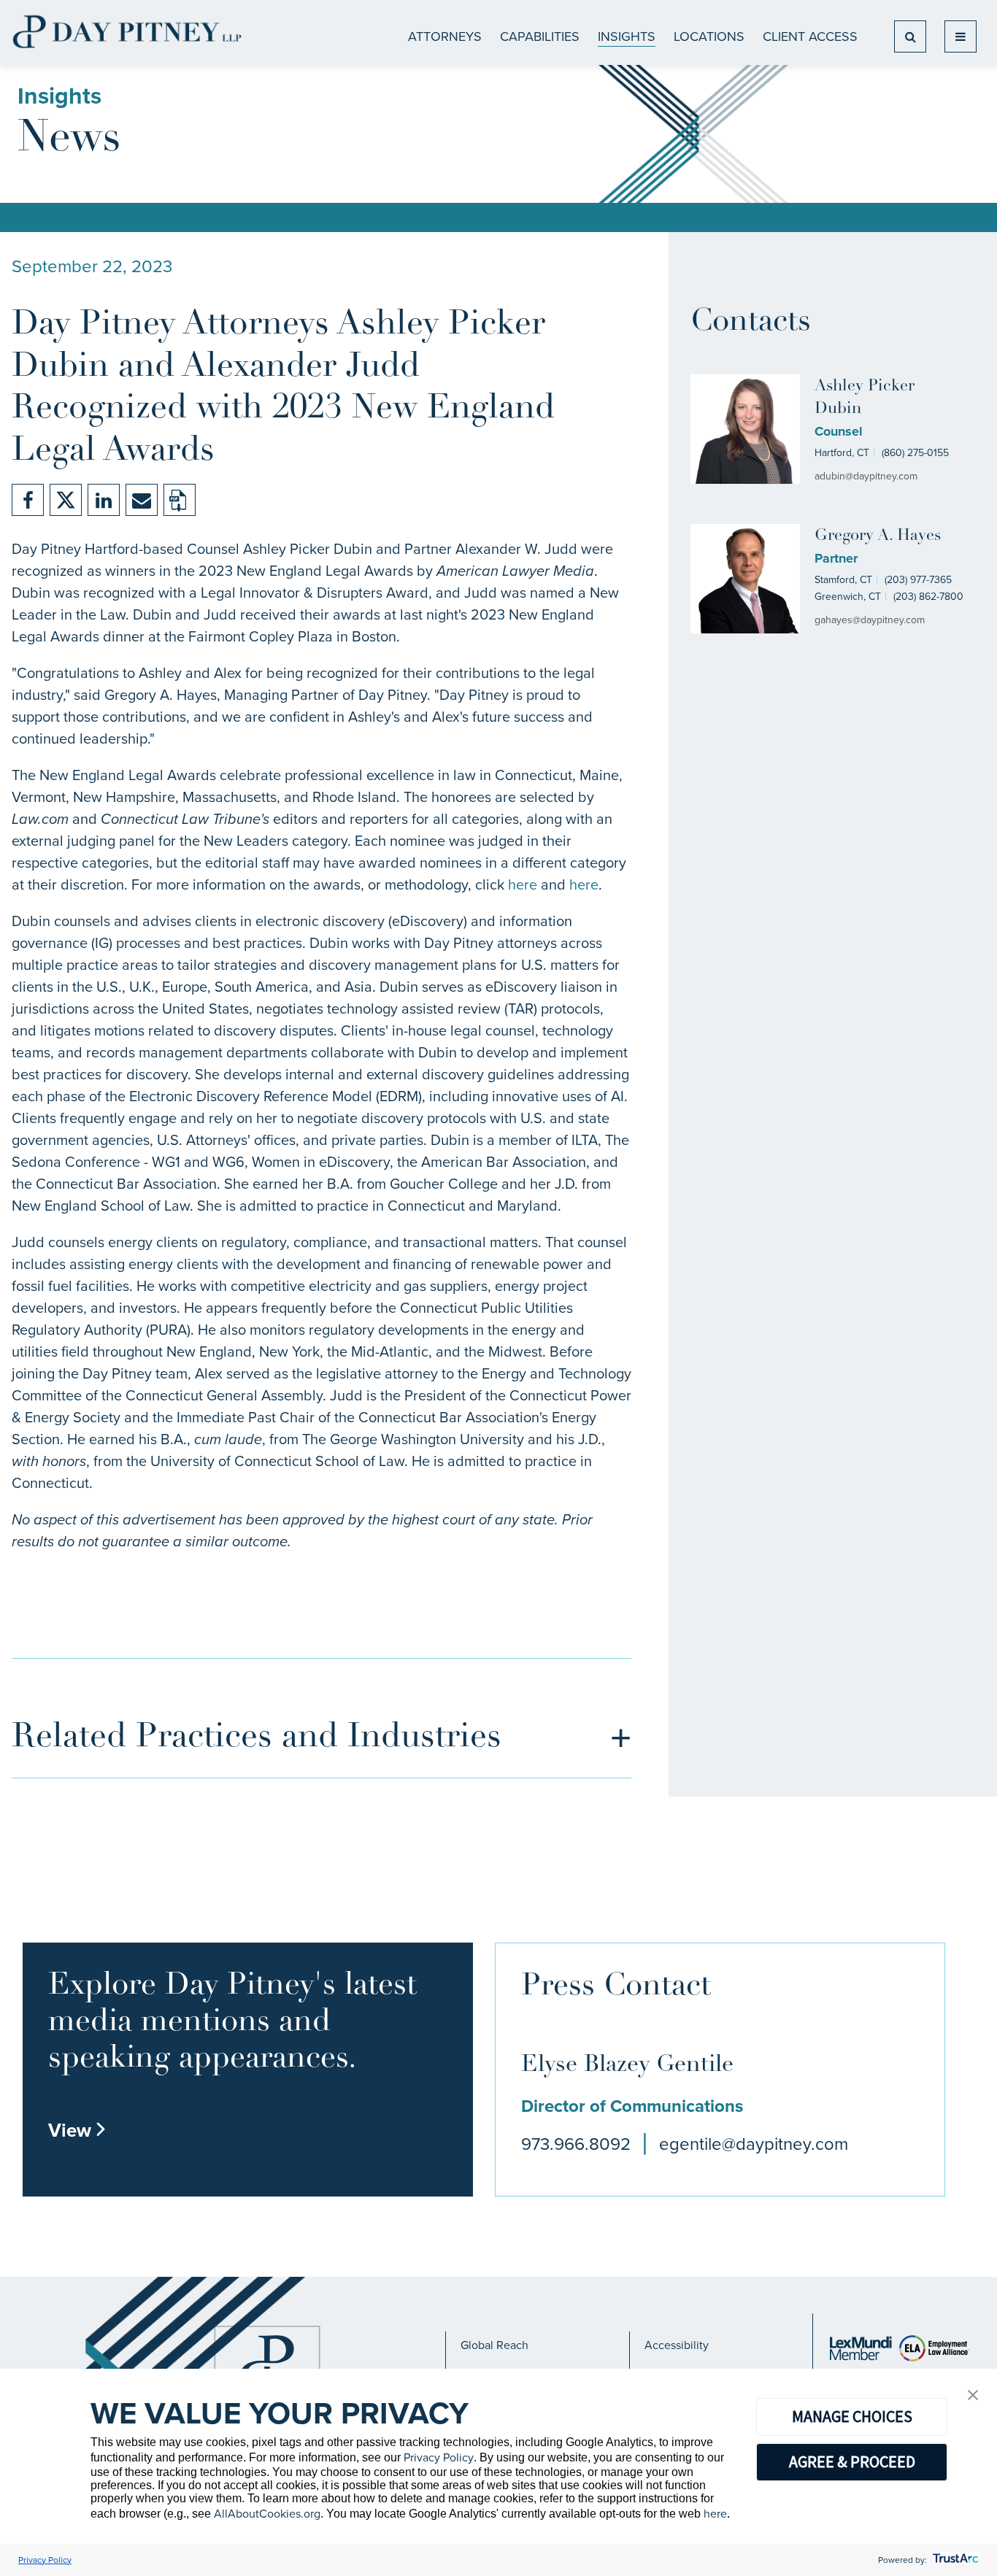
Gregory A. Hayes (878, 536)
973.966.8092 (576, 2144)
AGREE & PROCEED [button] (852, 2461)
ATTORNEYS (445, 36)
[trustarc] (954, 2560)
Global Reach (494, 2345)
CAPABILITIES (540, 36)
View (77, 2130)
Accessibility (677, 2345)
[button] (973, 2396)
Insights (627, 36)
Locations (709, 36)
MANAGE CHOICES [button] (852, 2416)
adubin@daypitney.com (866, 476)
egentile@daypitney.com (754, 2144)
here (523, 884)
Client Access (810, 36)
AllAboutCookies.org (267, 2514)
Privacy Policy (439, 2457)
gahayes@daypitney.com (870, 620)
